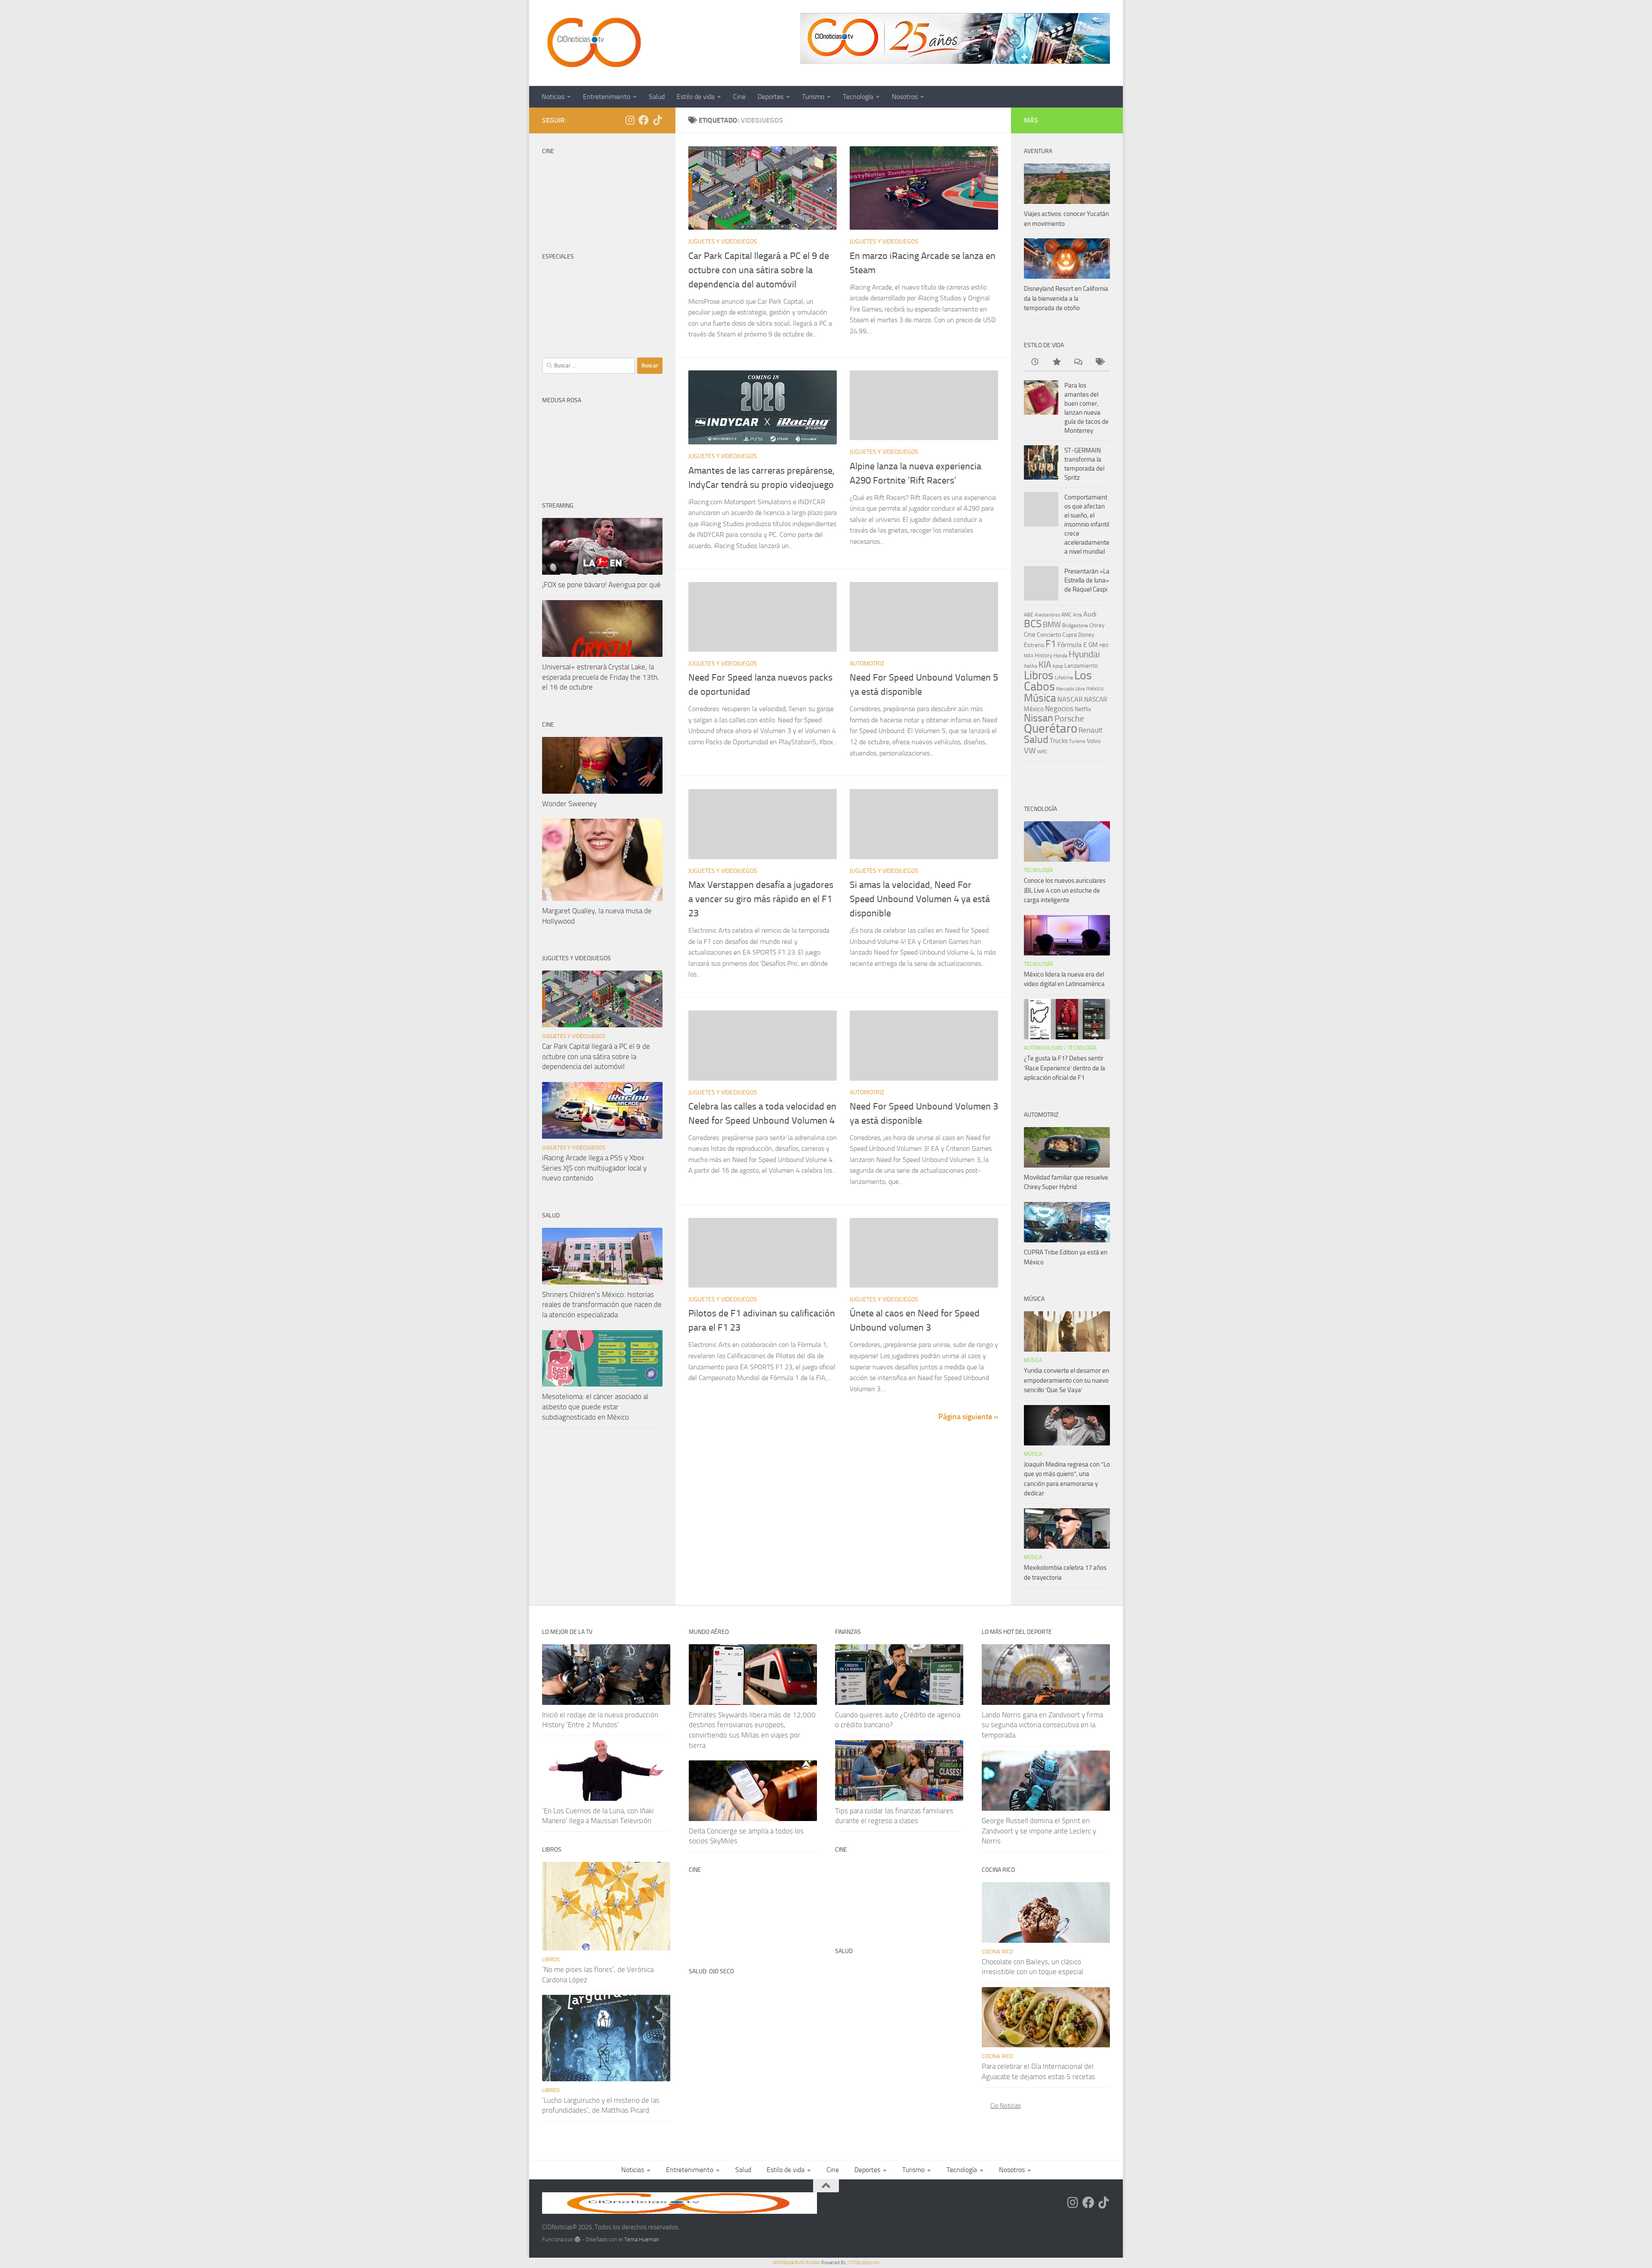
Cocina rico (997, 1952)
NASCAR (1070, 699)
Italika (1031, 666)
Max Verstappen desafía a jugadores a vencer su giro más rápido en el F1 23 (761, 899)
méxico (1095, 689)
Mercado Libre (1071, 689)
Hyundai (1084, 654)
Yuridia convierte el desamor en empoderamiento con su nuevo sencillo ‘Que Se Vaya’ (1066, 1380)
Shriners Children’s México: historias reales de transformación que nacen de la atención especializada (602, 1305)
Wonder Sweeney (569, 804)
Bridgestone (1075, 626)
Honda (1060, 656)
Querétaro (1051, 728)
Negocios (1059, 709)
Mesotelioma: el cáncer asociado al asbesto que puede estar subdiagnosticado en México (595, 1407)
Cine (739, 97)
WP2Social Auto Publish (797, 2263)
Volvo (1094, 741)
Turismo (813, 97)
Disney (1086, 635)
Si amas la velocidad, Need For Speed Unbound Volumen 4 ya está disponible (920, 899)
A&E (1029, 615)
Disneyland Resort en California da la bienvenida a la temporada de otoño (1066, 298)
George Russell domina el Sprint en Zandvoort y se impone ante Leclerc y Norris (1039, 1831)
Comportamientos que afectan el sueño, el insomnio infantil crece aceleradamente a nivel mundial (1087, 524)
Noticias (553, 97)
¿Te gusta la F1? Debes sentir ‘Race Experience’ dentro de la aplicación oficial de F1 (1065, 1068)
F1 (1051, 644)
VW (1030, 750)
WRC (1042, 752)
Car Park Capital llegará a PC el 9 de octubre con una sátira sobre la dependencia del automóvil (759, 270)
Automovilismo (1043, 1048)
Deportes (771, 97)
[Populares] (1056, 362)
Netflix (1083, 709)
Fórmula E (1072, 645)
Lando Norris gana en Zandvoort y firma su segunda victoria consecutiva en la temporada (1042, 1725)
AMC (1066, 615)
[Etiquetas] (1099, 362)
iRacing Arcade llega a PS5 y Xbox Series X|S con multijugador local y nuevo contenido (594, 1168)
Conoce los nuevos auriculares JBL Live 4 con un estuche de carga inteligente (1065, 890)
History (1043, 655)
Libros (1039, 675)
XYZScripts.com (864, 2263)
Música (1040, 698)
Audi (1090, 614)
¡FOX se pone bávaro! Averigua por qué (601, 585)
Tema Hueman (642, 2239)
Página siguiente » (968, 1417)
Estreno (1034, 645)
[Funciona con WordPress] (578, 2239)
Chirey (1097, 625)
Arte (1077, 615)
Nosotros (905, 97)
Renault (1091, 730)
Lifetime (1064, 677)
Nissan (1039, 718)
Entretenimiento (607, 97)
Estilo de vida (696, 97)
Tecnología (858, 97)
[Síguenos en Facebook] (644, 120)
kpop (1058, 666)
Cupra (1069, 635)
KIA (1045, 665)
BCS (1033, 624)
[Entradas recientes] (1035, 362)
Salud (657, 97)
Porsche (1069, 719)
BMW (1052, 625)
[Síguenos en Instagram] (630, 120)
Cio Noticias (1006, 2106)
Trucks (1059, 741)
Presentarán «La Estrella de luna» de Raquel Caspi (1087, 580)
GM (1093, 645)
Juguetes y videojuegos (723, 242)
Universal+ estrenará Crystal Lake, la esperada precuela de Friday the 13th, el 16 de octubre (601, 677)
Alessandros (1047, 615)
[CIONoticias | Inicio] (592, 43)
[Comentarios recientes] (1078, 362)
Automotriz (867, 664)
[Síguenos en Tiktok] (657, 120)
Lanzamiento (1081, 666)
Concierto (1049, 635)
